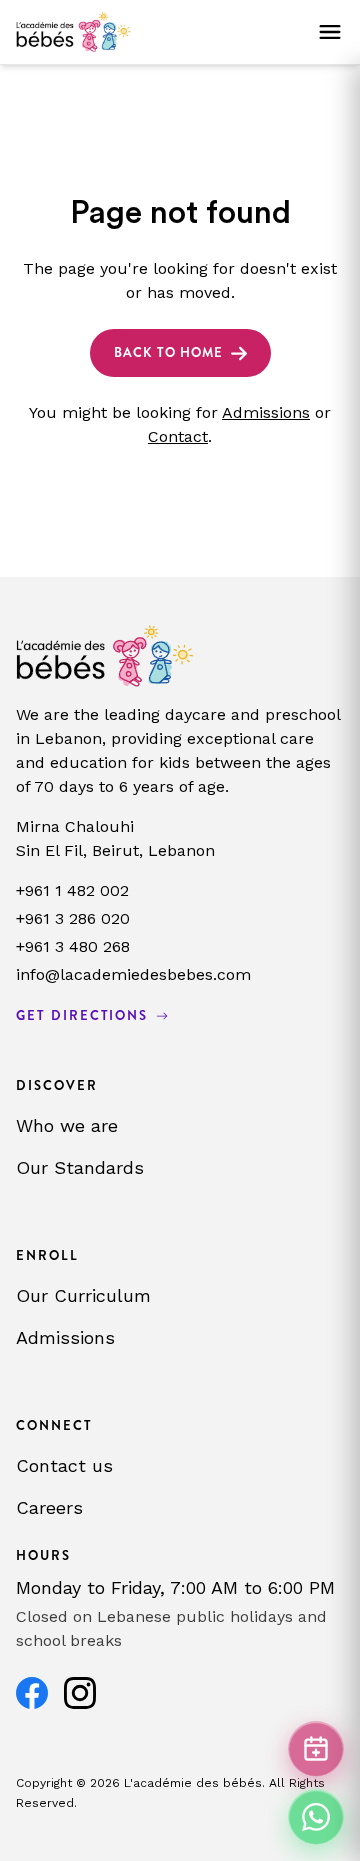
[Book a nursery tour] (316, 1749)
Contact (178, 436)
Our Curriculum (83, 1295)
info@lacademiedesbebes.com (133, 974)
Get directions (82, 1015)
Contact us (64, 1465)
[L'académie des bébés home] (73, 32)
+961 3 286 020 (73, 918)
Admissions (266, 412)
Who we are (67, 1125)
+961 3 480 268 (73, 946)
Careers (49, 1507)
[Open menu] (330, 32)
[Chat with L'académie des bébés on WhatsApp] (316, 1817)
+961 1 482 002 (72, 890)
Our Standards (80, 1167)
